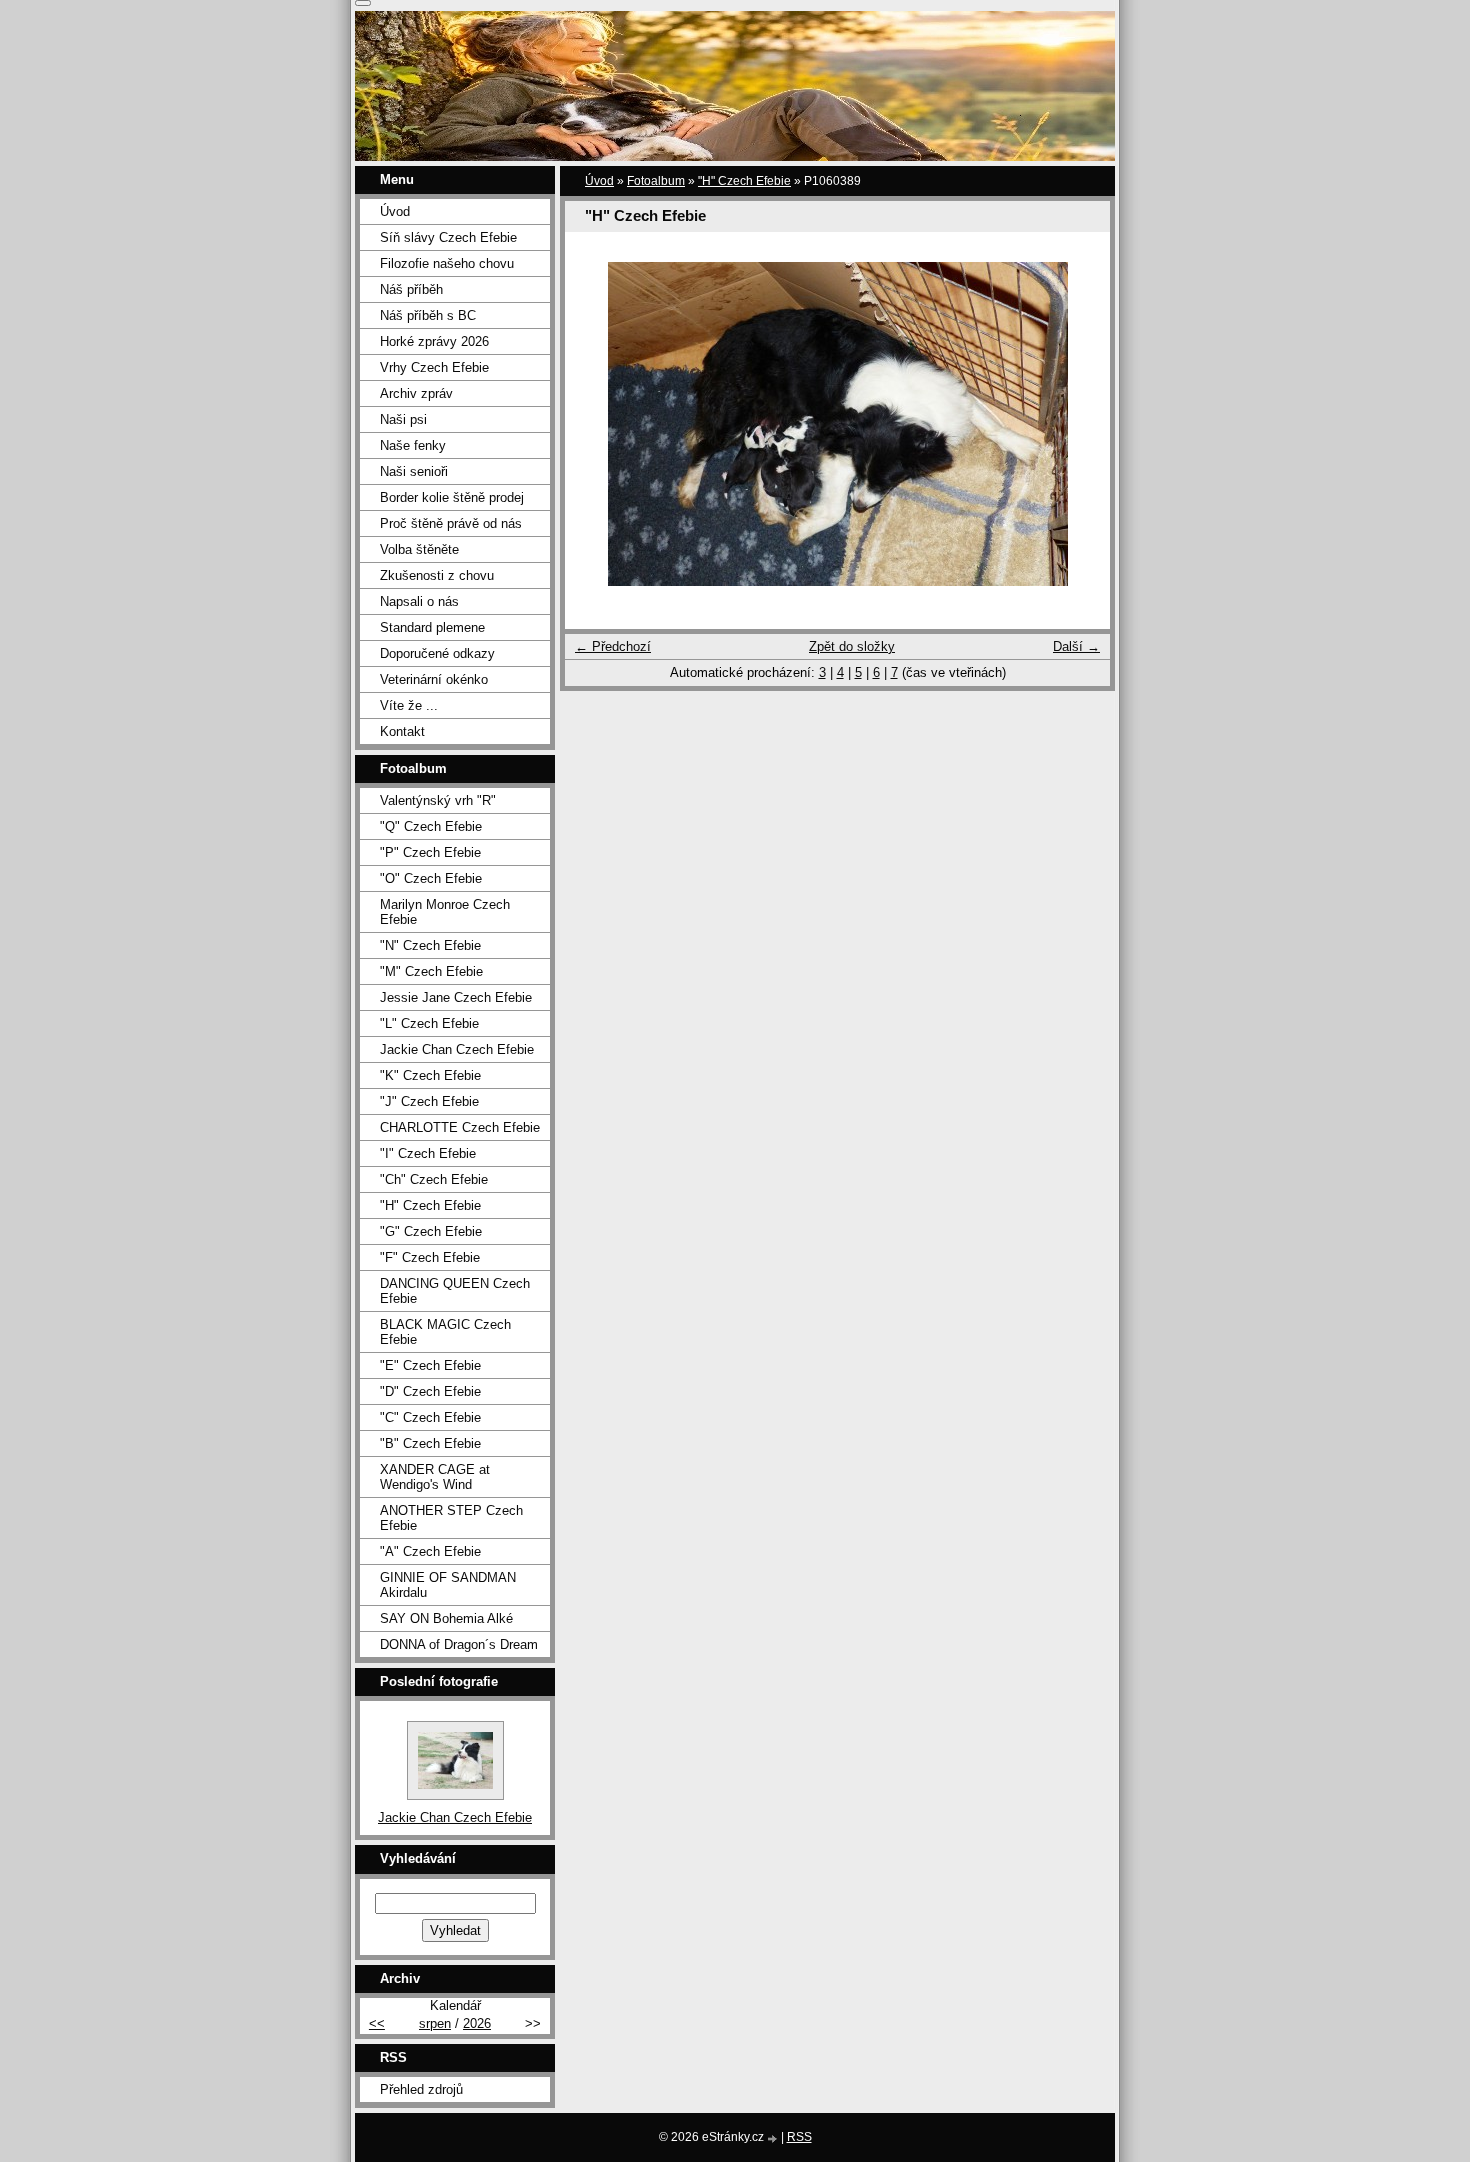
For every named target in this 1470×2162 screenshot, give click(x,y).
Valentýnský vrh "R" (438, 800)
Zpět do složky (852, 646)
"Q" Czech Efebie (431, 826)
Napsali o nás (419, 601)
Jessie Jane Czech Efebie (456, 997)
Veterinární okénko (434, 679)
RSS (799, 2137)
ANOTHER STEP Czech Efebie (451, 1518)
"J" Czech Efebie (429, 1101)
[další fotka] (1077, 424)
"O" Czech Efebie (431, 878)
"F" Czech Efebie (430, 1257)
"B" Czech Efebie (430, 1443)
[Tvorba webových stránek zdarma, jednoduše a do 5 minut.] (774, 2138)
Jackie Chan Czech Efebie (457, 1049)
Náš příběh (411, 289)
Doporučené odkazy (437, 653)
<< (377, 2023)
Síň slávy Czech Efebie (448, 237)
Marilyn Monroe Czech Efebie (445, 912)
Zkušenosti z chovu (437, 575)
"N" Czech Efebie (430, 945)
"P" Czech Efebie (430, 852)
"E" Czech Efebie (430, 1365)
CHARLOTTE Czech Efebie (460, 1127)
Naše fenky (413, 445)
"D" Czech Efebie (430, 1391)
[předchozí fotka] (597, 424)
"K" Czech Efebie (430, 1075)
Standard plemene (432, 627)
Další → (1076, 646)
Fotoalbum (656, 181)
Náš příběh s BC (428, 315)
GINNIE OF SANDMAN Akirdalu (448, 1585)
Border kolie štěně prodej (452, 497)
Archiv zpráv (416, 393)
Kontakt (402, 731)
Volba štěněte (419, 549)
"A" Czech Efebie (430, 1551)
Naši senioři (414, 471)
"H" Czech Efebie (744, 181)
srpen (435, 2023)
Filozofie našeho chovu (447, 263)
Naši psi (403, 419)
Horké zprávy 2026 (434, 341)
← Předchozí (613, 646)
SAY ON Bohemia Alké (446, 1618)
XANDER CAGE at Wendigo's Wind (435, 1477)
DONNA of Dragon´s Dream (459, 1644)
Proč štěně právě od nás (451, 523)
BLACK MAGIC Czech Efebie (445, 1332)
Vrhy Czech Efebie (434, 367)
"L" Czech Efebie (429, 1023)
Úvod (599, 181)
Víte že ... (409, 705)
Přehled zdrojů (421, 2089)
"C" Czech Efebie (430, 1417)
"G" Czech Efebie (431, 1231)
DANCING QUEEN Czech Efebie (455, 1291)
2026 (477, 2023)
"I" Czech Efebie (428, 1153)
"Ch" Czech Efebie (434, 1179)
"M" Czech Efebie (431, 971)
